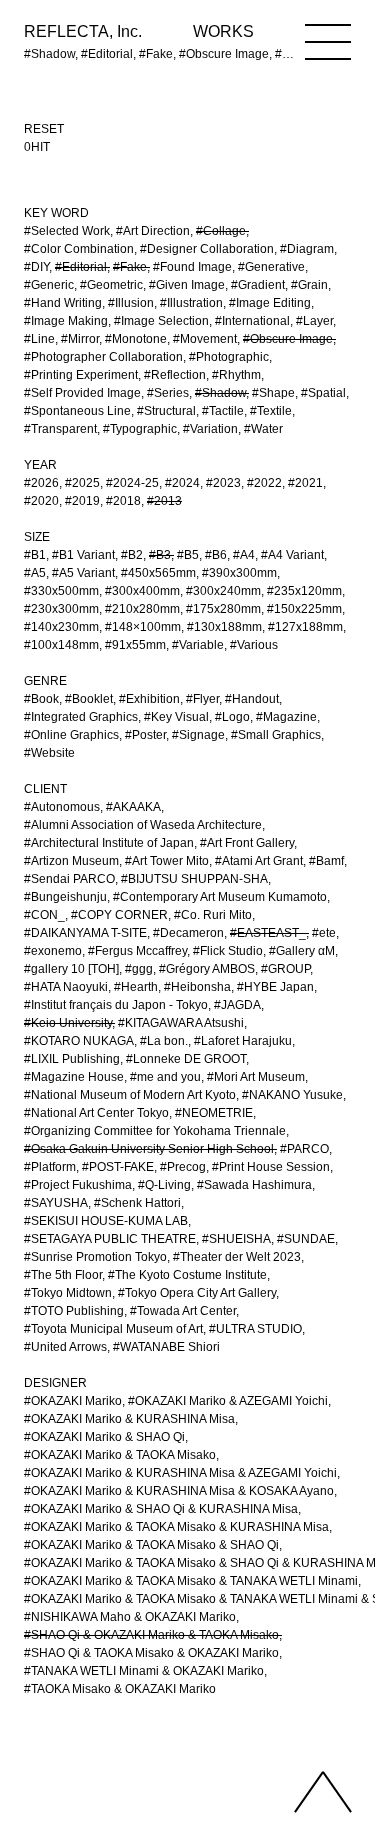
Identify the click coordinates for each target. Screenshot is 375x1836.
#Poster (145, 735)
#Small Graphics (276, 735)
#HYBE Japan (275, 987)
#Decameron (188, 933)
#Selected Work (67, 231)
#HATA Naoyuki (66, 987)
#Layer (314, 321)
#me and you (165, 1077)
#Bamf (326, 861)
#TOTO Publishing (74, 1311)
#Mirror (80, 339)
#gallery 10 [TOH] (71, 969)
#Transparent (60, 429)
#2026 (41, 483)
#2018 (123, 501)
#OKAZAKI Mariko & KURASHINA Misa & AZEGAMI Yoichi (180, 1473)
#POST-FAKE (118, 1167)
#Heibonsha (197, 987)
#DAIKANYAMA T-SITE (85, 933)
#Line (39, 339)
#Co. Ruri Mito (213, 915)
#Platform (50, 1167)
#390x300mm (239, 573)
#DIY (36, 267)
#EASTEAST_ (268, 933)
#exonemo (53, 951)
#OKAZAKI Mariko (73, 1401)
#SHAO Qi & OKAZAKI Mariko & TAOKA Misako (151, 1635)
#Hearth (136, 987)
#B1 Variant (83, 555)
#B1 (35, 555)
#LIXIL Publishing (72, 1059)
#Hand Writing (63, 303)
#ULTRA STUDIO (255, 1329)
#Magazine (286, 717)
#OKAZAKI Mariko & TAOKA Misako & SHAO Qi (151, 1545)
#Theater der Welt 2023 (237, 1257)
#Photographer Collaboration (103, 357)
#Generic (49, 285)
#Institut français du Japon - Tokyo (116, 1005)
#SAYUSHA (56, 1203)
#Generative (271, 267)
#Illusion (131, 303)
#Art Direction (153, 231)
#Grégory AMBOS (207, 969)
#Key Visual (176, 717)
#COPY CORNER (119, 915)
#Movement (205, 339)
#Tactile (223, 411)
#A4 (244, 555)
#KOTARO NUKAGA (79, 1041)
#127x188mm (305, 627)
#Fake (130, 267)
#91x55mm (135, 645)
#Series (168, 393)
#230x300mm (61, 609)
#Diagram (307, 249)
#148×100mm (143, 627)
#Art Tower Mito (167, 861)
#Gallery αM (302, 951)
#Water (263, 429)
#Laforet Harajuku (243, 1041)
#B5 (188, 555)
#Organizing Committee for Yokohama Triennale (155, 1131)
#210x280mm (142, 609)
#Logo (232, 717)
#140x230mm (61, 627)
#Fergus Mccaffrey (137, 951)
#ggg (139, 969)
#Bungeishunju (65, 897)
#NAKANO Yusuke (292, 1095)
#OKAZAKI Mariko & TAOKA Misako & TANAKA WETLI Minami (191, 1581)
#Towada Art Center (183, 1311)
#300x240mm (223, 591)
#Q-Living (164, 1185)
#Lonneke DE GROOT (186, 1059)
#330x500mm (61, 591)
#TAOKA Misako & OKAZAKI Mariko (120, 1689)
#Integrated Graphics (81, 717)
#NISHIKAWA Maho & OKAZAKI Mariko (130, 1617)
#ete (324, 933)
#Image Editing (270, 303)
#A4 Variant (292, 555)
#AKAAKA (133, 807)
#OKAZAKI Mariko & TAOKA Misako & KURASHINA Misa (176, 1527)
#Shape (273, 393)
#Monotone (136, 339)
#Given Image (187, 285)
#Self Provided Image (82, 393)
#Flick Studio (228, 951)
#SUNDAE (306, 1239)
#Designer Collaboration (207, 249)
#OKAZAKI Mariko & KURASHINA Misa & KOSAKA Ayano (179, 1491)
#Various (254, 645)
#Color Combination (79, 249)
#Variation (210, 429)
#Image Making (66, 321)
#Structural (166, 411)
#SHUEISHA (236, 1239)
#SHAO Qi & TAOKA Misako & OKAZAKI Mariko (151, 1653)
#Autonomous (62, 807)
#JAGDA (237, 1005)
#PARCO (304, 1149)
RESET (44, 129)
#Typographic (140, 429)
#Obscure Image (288, 339)
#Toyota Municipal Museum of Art (113, 1329)
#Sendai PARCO (69, 879)
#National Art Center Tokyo (96, 1113)
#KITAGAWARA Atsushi (181, 1023)
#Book (41, 699)
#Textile (271, 411)
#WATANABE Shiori (166, 1347)
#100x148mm (61, 645)
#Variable (198, 645)
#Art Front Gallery (247, 843)
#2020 (41, 501)
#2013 (164, 501)
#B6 (216, 555)
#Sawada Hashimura (254, 1185)
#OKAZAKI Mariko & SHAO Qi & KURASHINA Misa (161, 1509)
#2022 (264, 483)
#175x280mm (223, 609)
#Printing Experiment (81, 375)
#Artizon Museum (71, 861)
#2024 (182, 483)
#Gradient (258, 285)
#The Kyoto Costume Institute (187, 1275)
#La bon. (164, 1041)
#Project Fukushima (78, 1185)
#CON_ (44, 915)
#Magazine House (74, 1077)
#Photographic (229, 357)
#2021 (305, 483)
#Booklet (89, 699)
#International (252, 321)
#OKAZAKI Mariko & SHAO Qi (104, 1437)
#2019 (82, 501)
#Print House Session (271, 1167)
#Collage (221, 231)
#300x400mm (142, 591)
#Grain (309, 285)
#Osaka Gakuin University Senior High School (149, 1149)
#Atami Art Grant (259, 861)
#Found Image (192, 267)
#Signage (198, 735)
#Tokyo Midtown (68, 1293)
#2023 (223, 483)
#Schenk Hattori (137, 1203)
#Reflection (175, 375)
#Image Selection (161, 321)
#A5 (35, 573)
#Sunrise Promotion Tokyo (95, 1257)
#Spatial (323, 393)
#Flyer (202, 699)
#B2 (132, 555)
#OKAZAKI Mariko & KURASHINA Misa (129, 1419)
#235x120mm (304, 591)
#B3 (160, 555)
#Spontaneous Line (77, 411)
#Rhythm (236, 375)
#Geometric (111, 285)
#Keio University (68, 1023)
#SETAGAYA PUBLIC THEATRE (110, 1239)
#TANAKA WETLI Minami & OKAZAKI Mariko (144, 1671)
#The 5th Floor (63, 1275)
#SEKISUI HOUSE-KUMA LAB (106, 1221)
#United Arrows (65, 1347)
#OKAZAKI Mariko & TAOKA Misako (120, 1455)
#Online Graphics (71, 735)
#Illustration (191, 303)
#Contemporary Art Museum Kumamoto (220, 897)
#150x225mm (304, 609)
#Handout (252, 699)
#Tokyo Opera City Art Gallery (197, 1293)
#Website (49, 753)
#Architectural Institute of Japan (109, 843)
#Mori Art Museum (256, 1077)
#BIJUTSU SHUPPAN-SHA (194, 879)
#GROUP (285, 969)
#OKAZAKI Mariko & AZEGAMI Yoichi (228, 1401)
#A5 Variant (83, 573)
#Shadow (220, 393)
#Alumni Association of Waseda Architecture (143, 825)
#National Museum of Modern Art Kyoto (130, 1095)
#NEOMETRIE (214, 1113)
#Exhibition (149, 699)
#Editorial (81, 267)
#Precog (183, 1167)
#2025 (82, 483)
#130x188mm (224, 627)
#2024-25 (132, 483)
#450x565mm (158, 573)
